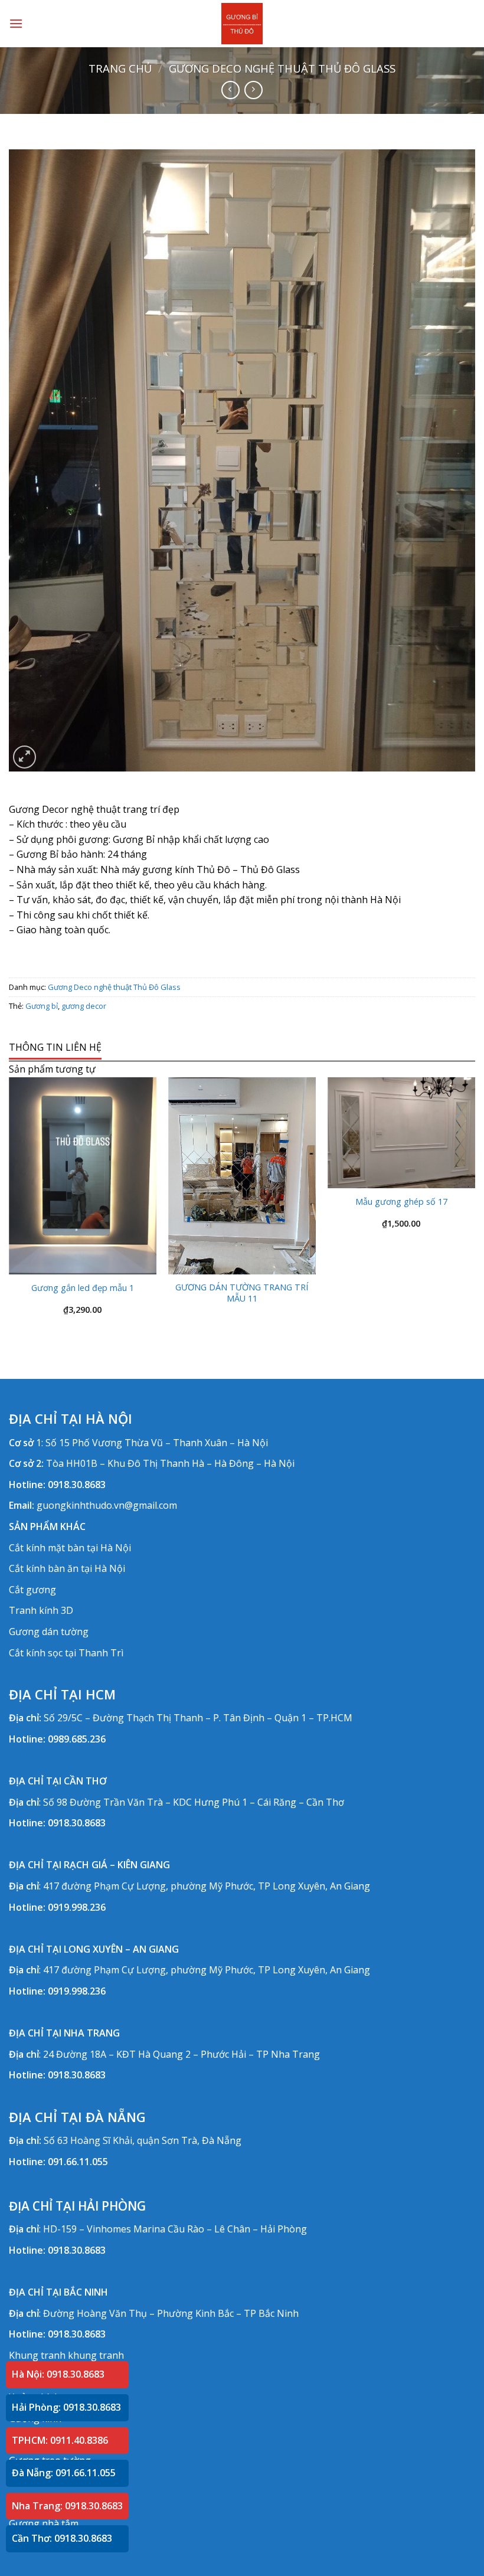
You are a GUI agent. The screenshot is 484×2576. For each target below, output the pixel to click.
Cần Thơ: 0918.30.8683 (62, 2538)
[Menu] (16, 23)
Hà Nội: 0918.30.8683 (58, 2374)
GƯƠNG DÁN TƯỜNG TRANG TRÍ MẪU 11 (242, 1293)
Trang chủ (120, 68)
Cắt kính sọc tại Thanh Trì (66, 1653)
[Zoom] (24, 757)
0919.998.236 (77, 1907)
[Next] (475, 1206)
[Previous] (9, 1206)
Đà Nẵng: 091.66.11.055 (64, 2473)
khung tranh (96, 2355)
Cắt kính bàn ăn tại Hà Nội (67, 1568)
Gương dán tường (49, 1632)
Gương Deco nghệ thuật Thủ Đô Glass (282, 68)
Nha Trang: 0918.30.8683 (67, 2506)
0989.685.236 (77, 1739)
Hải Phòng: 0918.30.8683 (66, 2407)
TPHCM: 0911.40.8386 (60, 2440)
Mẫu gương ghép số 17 (401, 1202)
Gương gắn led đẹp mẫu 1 (83, 1288)
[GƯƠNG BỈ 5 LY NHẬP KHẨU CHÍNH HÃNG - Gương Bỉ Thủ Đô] (242, 24)
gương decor (84, 1006)
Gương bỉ (42, 1006)
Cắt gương (32, 1590)
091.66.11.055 (78, 2162)
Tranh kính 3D (41, 1610)
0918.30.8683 (77, 1485)
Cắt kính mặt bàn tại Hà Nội (70, 1548)
